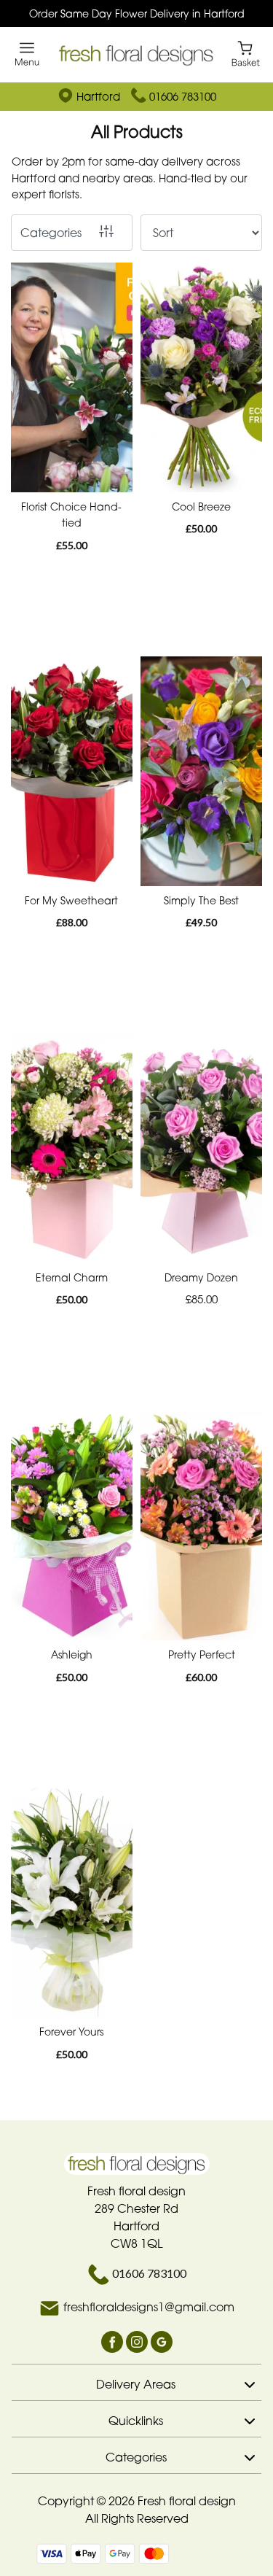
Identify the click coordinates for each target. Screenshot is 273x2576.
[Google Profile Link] (162, 2341)
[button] (136, 2382)
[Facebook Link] (114, 2341)
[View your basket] (246, 53)
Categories (51, 233)
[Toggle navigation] (27, 54)
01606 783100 (183, 96)
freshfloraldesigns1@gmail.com (149, 2308)
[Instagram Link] (138, 2341)
